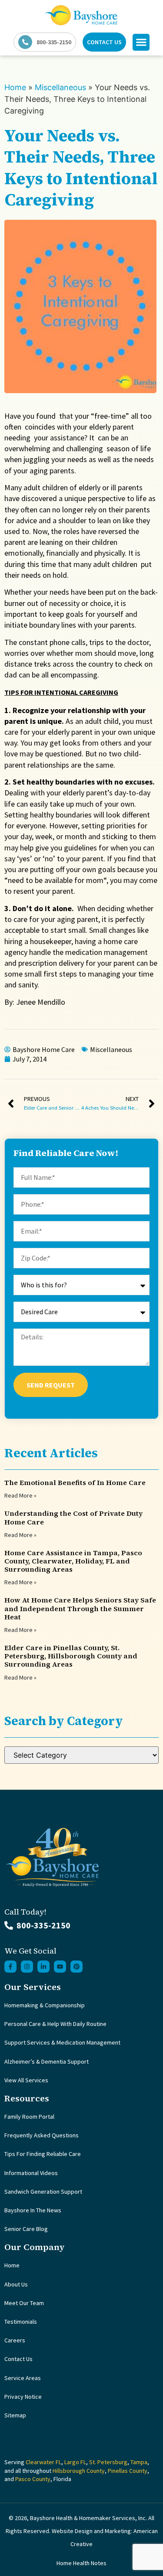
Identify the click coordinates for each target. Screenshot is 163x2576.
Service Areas (23, 2378)
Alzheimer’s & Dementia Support (47, 2061)
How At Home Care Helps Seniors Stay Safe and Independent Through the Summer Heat (80, 1608)
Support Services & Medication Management (62, 2042)
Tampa (139, 2462)
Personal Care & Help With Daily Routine (55, 2024)
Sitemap (15, 2415)
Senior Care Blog (26, 2229)
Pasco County (33, 2479)
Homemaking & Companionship (45, 2005)
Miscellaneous (60, 87)
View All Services (26, 2080)
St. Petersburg (108, 2462)
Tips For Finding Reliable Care (43, 2154)
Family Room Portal (29, 2117)
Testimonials (21, 2322)
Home (15, 87)
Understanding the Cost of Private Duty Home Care (73, 1517)
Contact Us (18, 2359)
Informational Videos (31, 2173)
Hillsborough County (79, 2471)
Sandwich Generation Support (43, 2192)
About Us (16, 2284)
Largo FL (75, 2462)
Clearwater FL (43, 2462)
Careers (15, 2340)
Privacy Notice (23, 2397)
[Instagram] (27, 1967)
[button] (141, 42)
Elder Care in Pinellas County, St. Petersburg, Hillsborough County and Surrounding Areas (71, 1656)
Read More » (20, 1495)
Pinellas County (128, 2471)
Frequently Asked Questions (42, 2135)
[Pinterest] (77, 1967)
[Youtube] (60, 1967)
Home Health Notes (81, 2563)
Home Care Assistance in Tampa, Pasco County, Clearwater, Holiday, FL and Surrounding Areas (73, 1561)
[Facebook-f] (10, 1967)
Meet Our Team (24, 2303)
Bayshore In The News (33, 2210)
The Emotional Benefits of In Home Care (75, 1482)
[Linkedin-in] (43, 1967)
